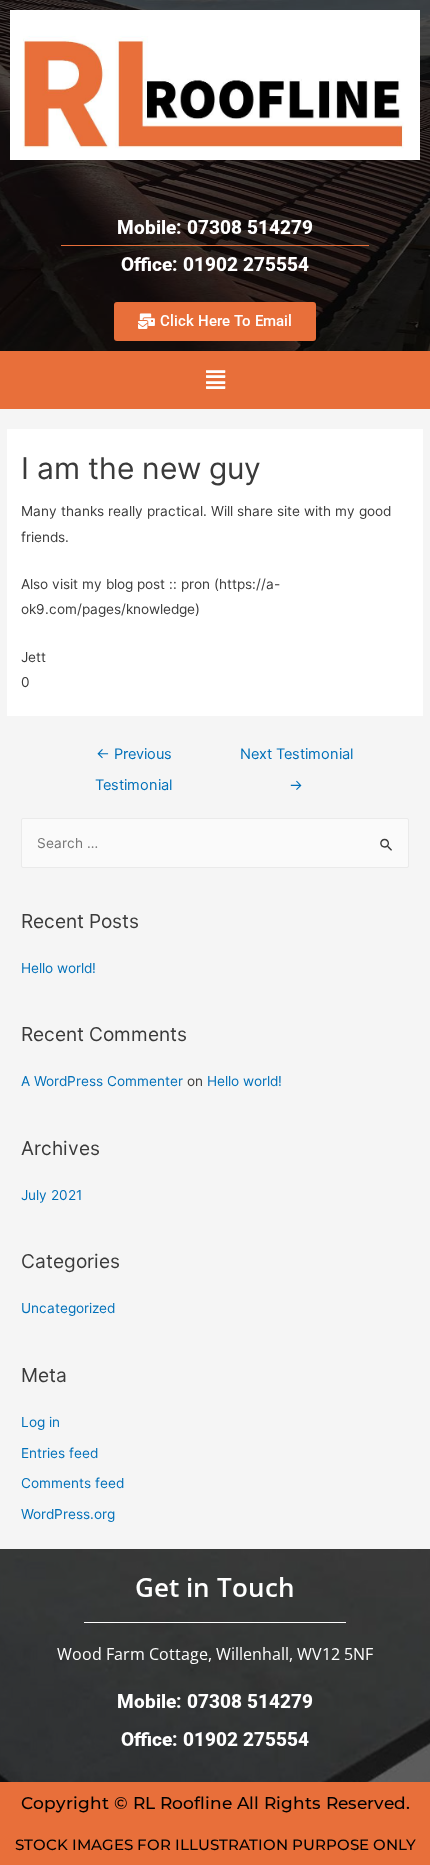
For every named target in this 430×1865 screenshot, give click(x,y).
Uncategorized (68, 1308)
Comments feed (72, 1483)
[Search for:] (215, 843)
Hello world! (58, 968)
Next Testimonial (296, 759)
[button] (215, 379)
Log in (40, 1422)
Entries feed (59, 1453)
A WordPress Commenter (102, 1081)
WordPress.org (68, 1514)
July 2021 (51, 1195)
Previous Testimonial (133, 759)
